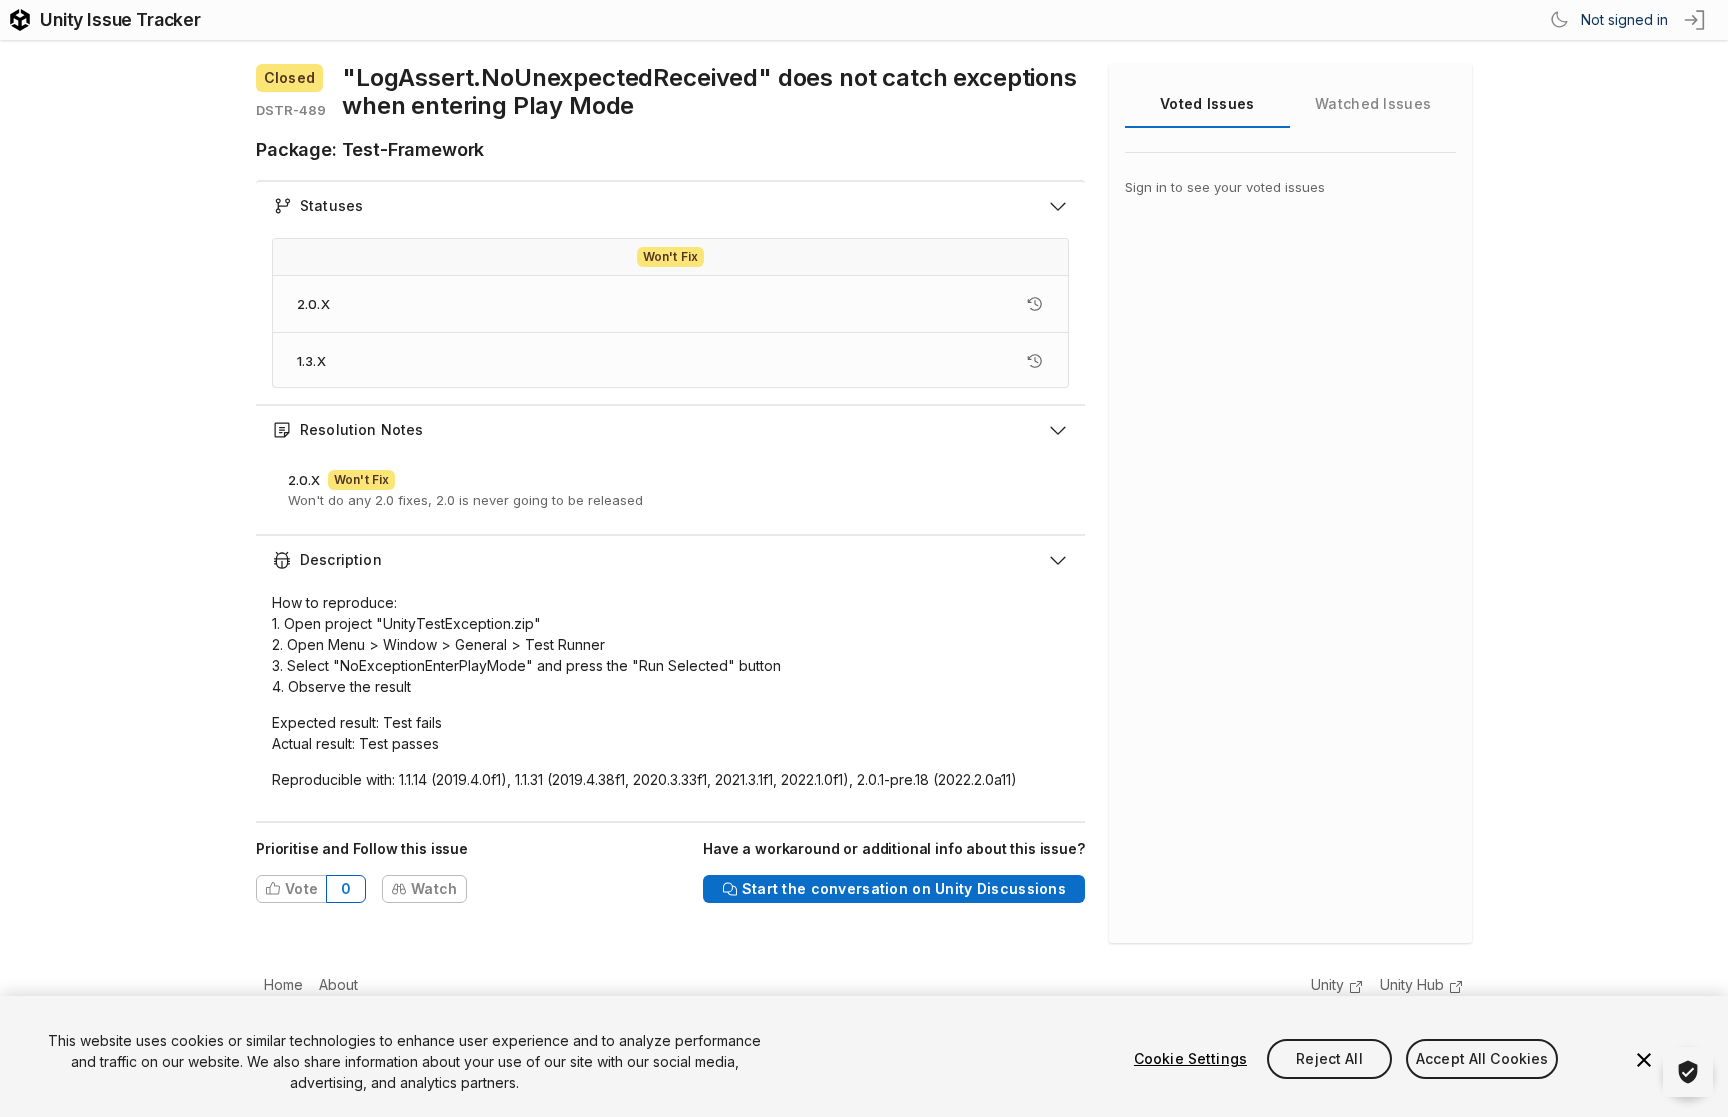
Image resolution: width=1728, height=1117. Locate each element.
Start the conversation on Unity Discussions (904, 888)
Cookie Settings (1190, 1058)
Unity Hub (1412, 984)
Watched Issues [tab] (1373, 103)
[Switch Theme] (1559, 20)
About (338, 984)
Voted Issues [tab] (1207, 103)
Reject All (1329, 1058)
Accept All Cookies (1482, 1058)
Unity (1327, 984)
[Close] (1644, 1060)
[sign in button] (1696, 20)
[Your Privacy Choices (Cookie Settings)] (1688, 1072)
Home (283, 984)
